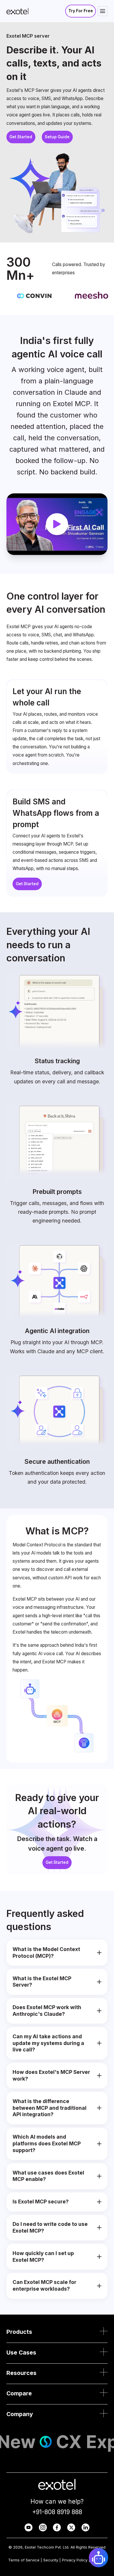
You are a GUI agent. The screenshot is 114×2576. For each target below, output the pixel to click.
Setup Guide (57, 137)
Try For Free (81, 11)
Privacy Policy (75, 2560)
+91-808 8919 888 (57, 2512)
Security (51, 2560)
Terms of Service (24, 2560)
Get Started (21, 137)
